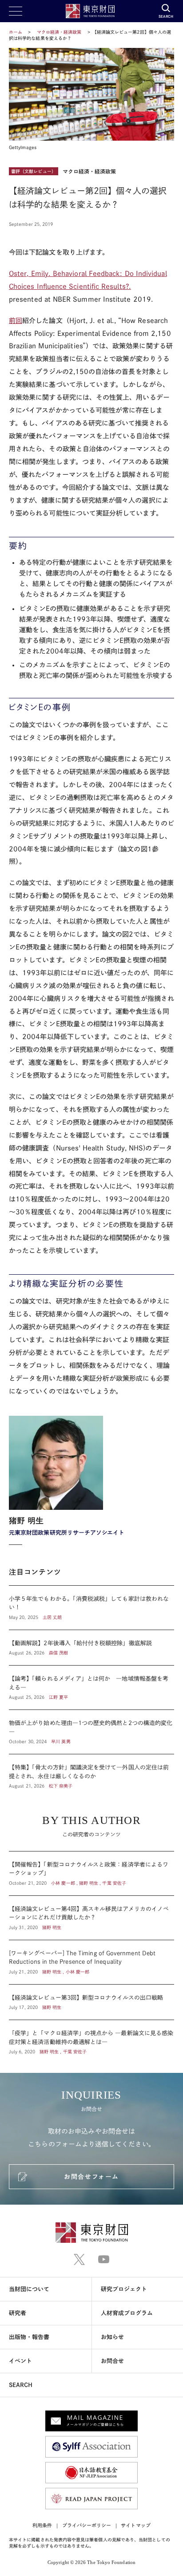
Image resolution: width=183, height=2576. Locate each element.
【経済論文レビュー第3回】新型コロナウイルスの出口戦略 (91, 2002)
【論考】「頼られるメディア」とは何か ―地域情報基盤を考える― (91, 1688)
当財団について (29, 2289)
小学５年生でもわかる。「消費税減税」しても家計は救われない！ (91, 1608)
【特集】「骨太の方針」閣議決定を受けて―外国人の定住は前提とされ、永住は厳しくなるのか (91, 1772)
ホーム (16, 32)
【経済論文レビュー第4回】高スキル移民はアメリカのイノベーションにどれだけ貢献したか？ (91, 1918)
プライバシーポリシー (87, 2525)
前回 (16, 321)
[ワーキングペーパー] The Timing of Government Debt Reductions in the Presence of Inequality (91, 1962)
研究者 (18, 2313)
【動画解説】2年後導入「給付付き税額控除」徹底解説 (91, 1648)
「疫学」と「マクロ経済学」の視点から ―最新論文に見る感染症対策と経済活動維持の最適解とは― (91, 2038)
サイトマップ (135, 2525)
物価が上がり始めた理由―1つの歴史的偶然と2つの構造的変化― (91, 1732)
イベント (20, 2361)
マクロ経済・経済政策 (60, 32)
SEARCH (21, 2385)
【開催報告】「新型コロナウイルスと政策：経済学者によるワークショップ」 (91, 1873)
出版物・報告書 (29, 2337)
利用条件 (42, 2525)
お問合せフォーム (91, 2177)
